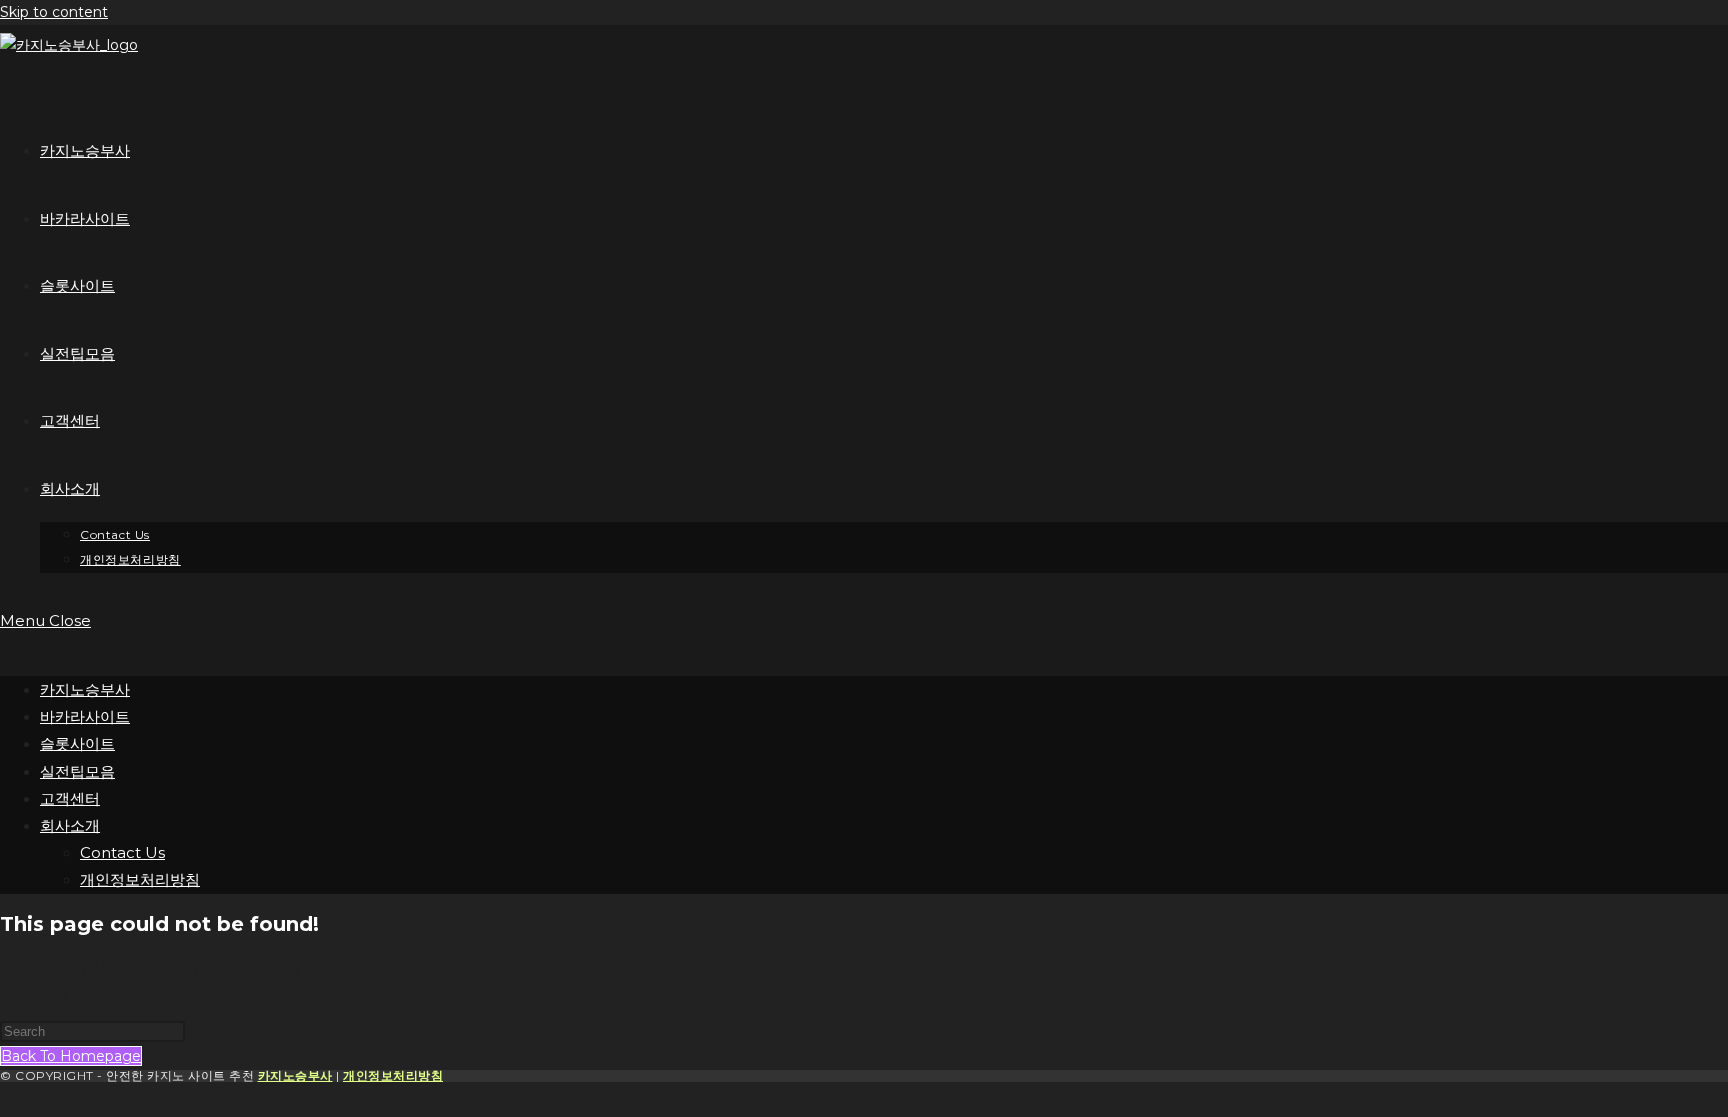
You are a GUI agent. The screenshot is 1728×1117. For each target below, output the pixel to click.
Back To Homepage (71, 1056)
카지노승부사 (85, 689)
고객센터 (70, 798)
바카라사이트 (85, 716)
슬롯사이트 (77, 743)
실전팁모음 (77, 771)
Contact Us (122, 852)
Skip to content (54, 12)
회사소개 (70, 825)
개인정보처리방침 (140, 879)
